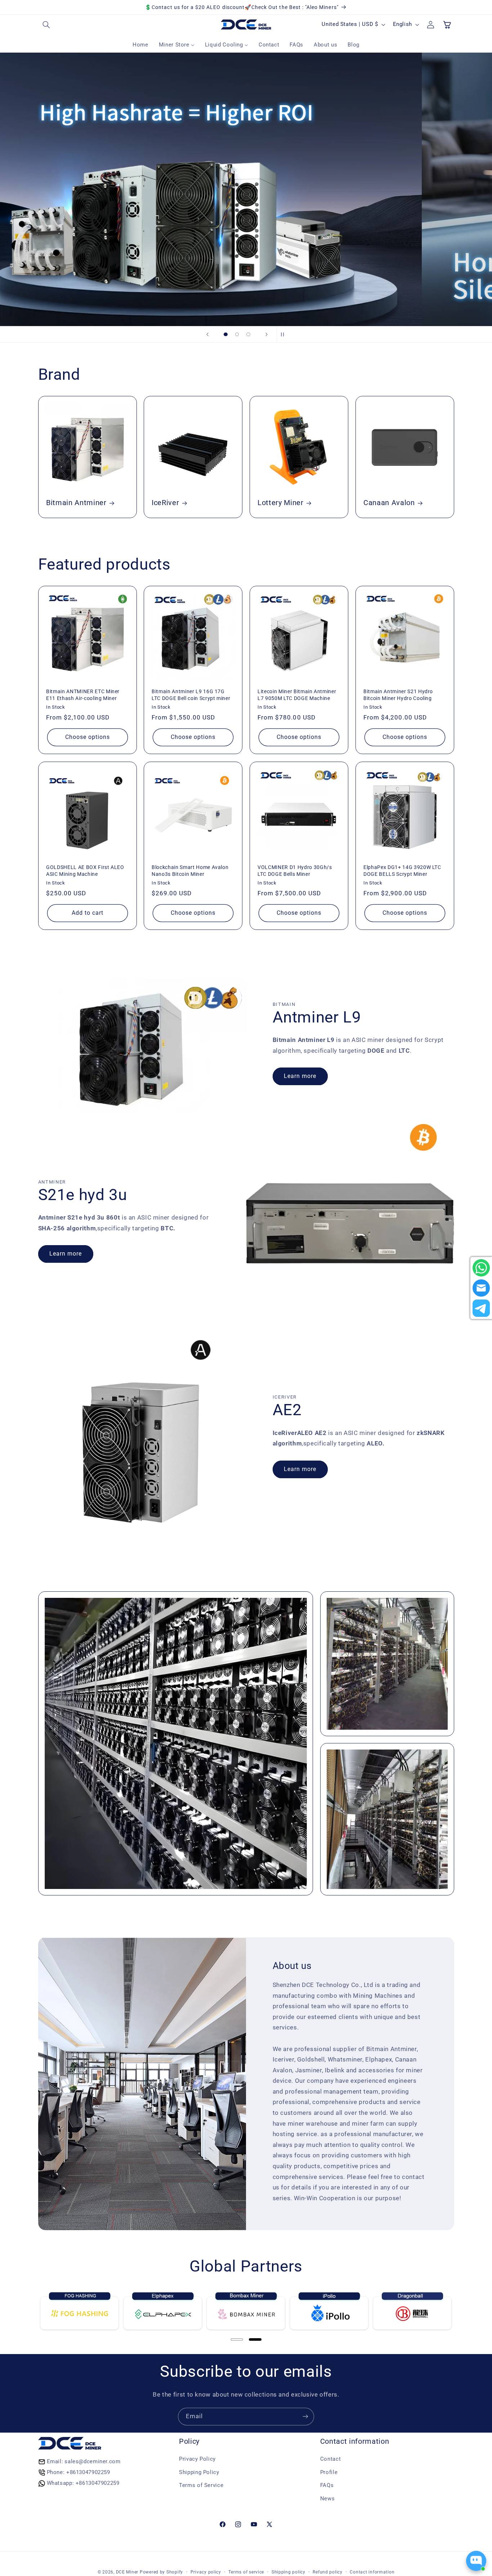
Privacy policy (206, 2572)
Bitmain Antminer (76, 503)
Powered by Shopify (161, 2572)
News (328, 2499)
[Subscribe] (305, 2417)
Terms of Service (201, 2485)
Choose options (87, 737)
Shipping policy (289, 2572)
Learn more (300, 1076)
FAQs (327, 2485)
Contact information (372, 2572)
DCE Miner (127, 2572)
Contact (330, 2459)
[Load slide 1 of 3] (226, 334)
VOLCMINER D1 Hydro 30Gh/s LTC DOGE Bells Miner (295, 870)
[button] (46, 24)
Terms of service (246, 2572)
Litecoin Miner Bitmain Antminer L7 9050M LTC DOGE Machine (297, 695)
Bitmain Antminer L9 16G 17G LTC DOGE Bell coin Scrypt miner (191, 695)
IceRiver (165, 503)
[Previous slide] (207, 334)
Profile (329, 2472)
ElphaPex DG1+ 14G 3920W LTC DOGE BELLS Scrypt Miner (402, 870)
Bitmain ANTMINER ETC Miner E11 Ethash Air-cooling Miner (83, 695)
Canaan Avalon (389, 503)
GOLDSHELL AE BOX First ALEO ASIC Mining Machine (85, 870)
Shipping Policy (199, 2472)
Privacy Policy (197, 2459)
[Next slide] (267, 334)
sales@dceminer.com (92, 2461)
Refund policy (328, 2572)
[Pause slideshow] (285, 334)
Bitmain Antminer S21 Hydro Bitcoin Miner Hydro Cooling (398, 695)
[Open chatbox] (476, 2561)
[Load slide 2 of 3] (237, 334)
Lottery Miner (281, 503)
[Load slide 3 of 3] (249, 334)
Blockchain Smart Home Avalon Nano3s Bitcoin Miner (190, 870)
